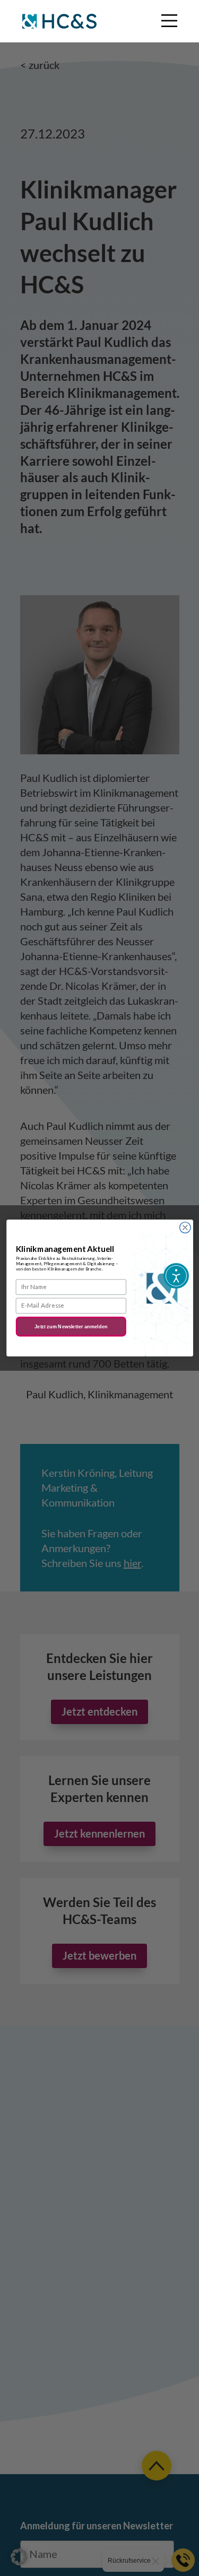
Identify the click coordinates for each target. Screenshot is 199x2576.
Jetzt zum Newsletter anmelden (71, 1326)
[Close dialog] (185, 1228)
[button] (19, 2557)
